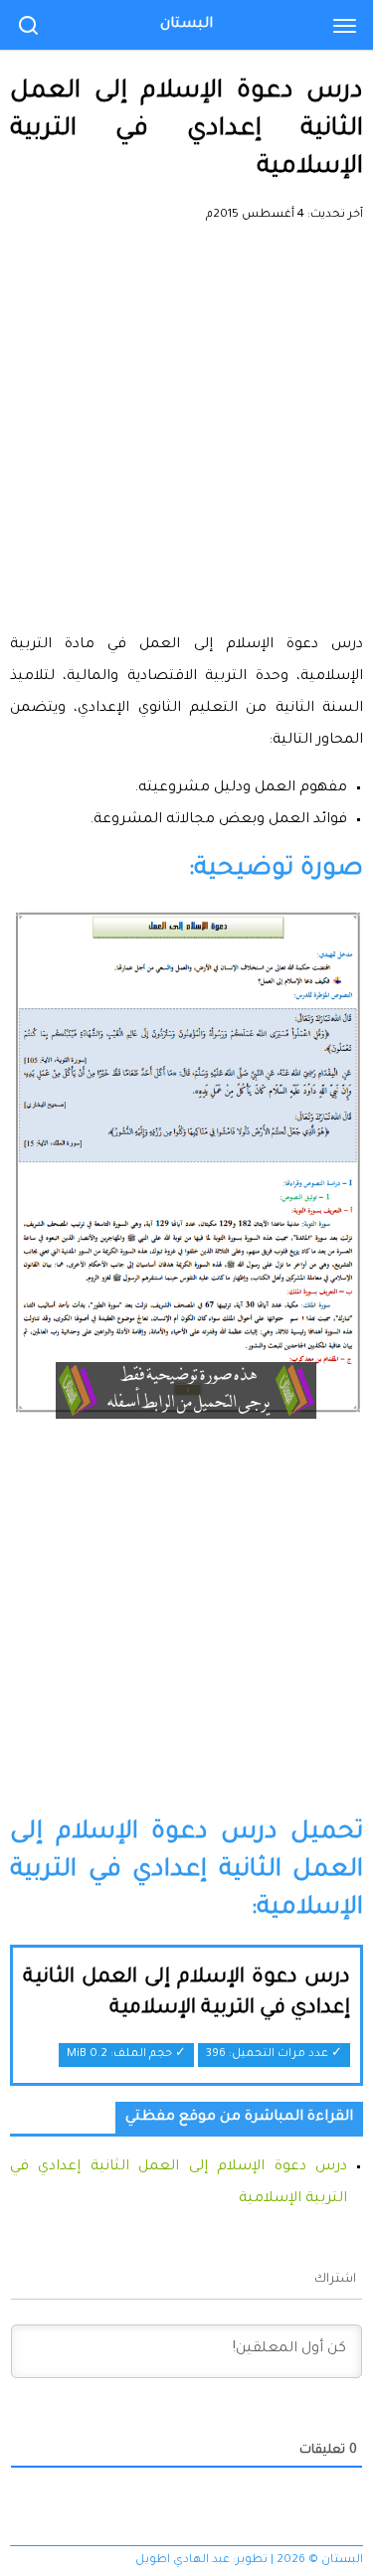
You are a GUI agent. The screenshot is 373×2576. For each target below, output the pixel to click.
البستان (186, 25)
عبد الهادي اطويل (183, 2561)
